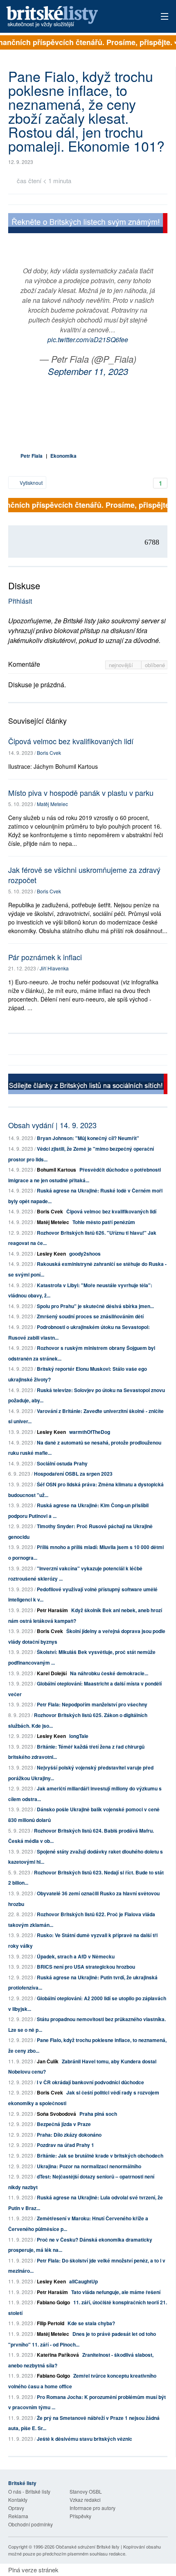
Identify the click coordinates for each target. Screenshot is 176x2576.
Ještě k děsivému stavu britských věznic (85, 2439)
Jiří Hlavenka (54, 968)
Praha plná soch (98, 2114)
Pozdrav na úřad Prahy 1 (65, 2145)
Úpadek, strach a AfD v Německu (76, 1956)
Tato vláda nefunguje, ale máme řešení (116, 2292)
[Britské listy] (88, 224)
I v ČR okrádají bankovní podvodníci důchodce (90, 2082)
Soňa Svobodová (56, 2114)
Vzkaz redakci (85, 2500)
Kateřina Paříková (58, 2355)
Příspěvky (80, 2516)
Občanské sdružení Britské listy (88, 2546)
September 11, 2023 (88, 371)
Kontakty (18, 2500)
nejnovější (122, 665)
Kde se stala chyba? (91, 2323)
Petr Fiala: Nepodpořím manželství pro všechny (92, 1704)
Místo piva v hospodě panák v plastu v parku (81, 793)
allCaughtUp (83, 2281)
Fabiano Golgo (53, 2302)
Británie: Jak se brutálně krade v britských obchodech (100, 2156)
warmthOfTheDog (90, 1432)
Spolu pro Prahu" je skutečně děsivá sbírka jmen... (95, 1306)
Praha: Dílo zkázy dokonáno (69, 2135)
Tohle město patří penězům (104, 1222)
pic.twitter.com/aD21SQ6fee (88, 340)
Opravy (16, 2508)
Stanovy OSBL (86, 2491)
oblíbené (155, 665)
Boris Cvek (49, 753)
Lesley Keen (51, 1254)
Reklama (18, 2516)
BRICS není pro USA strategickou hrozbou (86, 1967)
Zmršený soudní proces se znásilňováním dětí (90, 1316)
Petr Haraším (52, 1610)
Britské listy (72, 17)
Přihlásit (20, 601)
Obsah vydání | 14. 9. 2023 (52, 1125)
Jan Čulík (48, 2061)
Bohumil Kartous (56, 1170)
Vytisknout (30, 483)
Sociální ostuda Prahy (62, 1463)
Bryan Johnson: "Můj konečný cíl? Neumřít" (88, 1138)
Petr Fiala (32, 456)
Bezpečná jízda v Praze (64, 2124)
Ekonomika (63, 456)
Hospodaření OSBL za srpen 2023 (73, 1474)
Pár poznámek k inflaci (45, 957)
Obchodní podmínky (30, 2524)
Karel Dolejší (52, 1673)
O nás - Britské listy (29, 2491)
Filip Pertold (51, 2323)
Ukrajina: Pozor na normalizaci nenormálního (89, 2166)
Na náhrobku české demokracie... (109, 1673)
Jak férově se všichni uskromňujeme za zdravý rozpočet (84, 875)
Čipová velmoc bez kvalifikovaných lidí (71, 741)
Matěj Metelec (52, 804)
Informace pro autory (93, 2508)
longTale (79, 1736)
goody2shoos (85, 1254)
